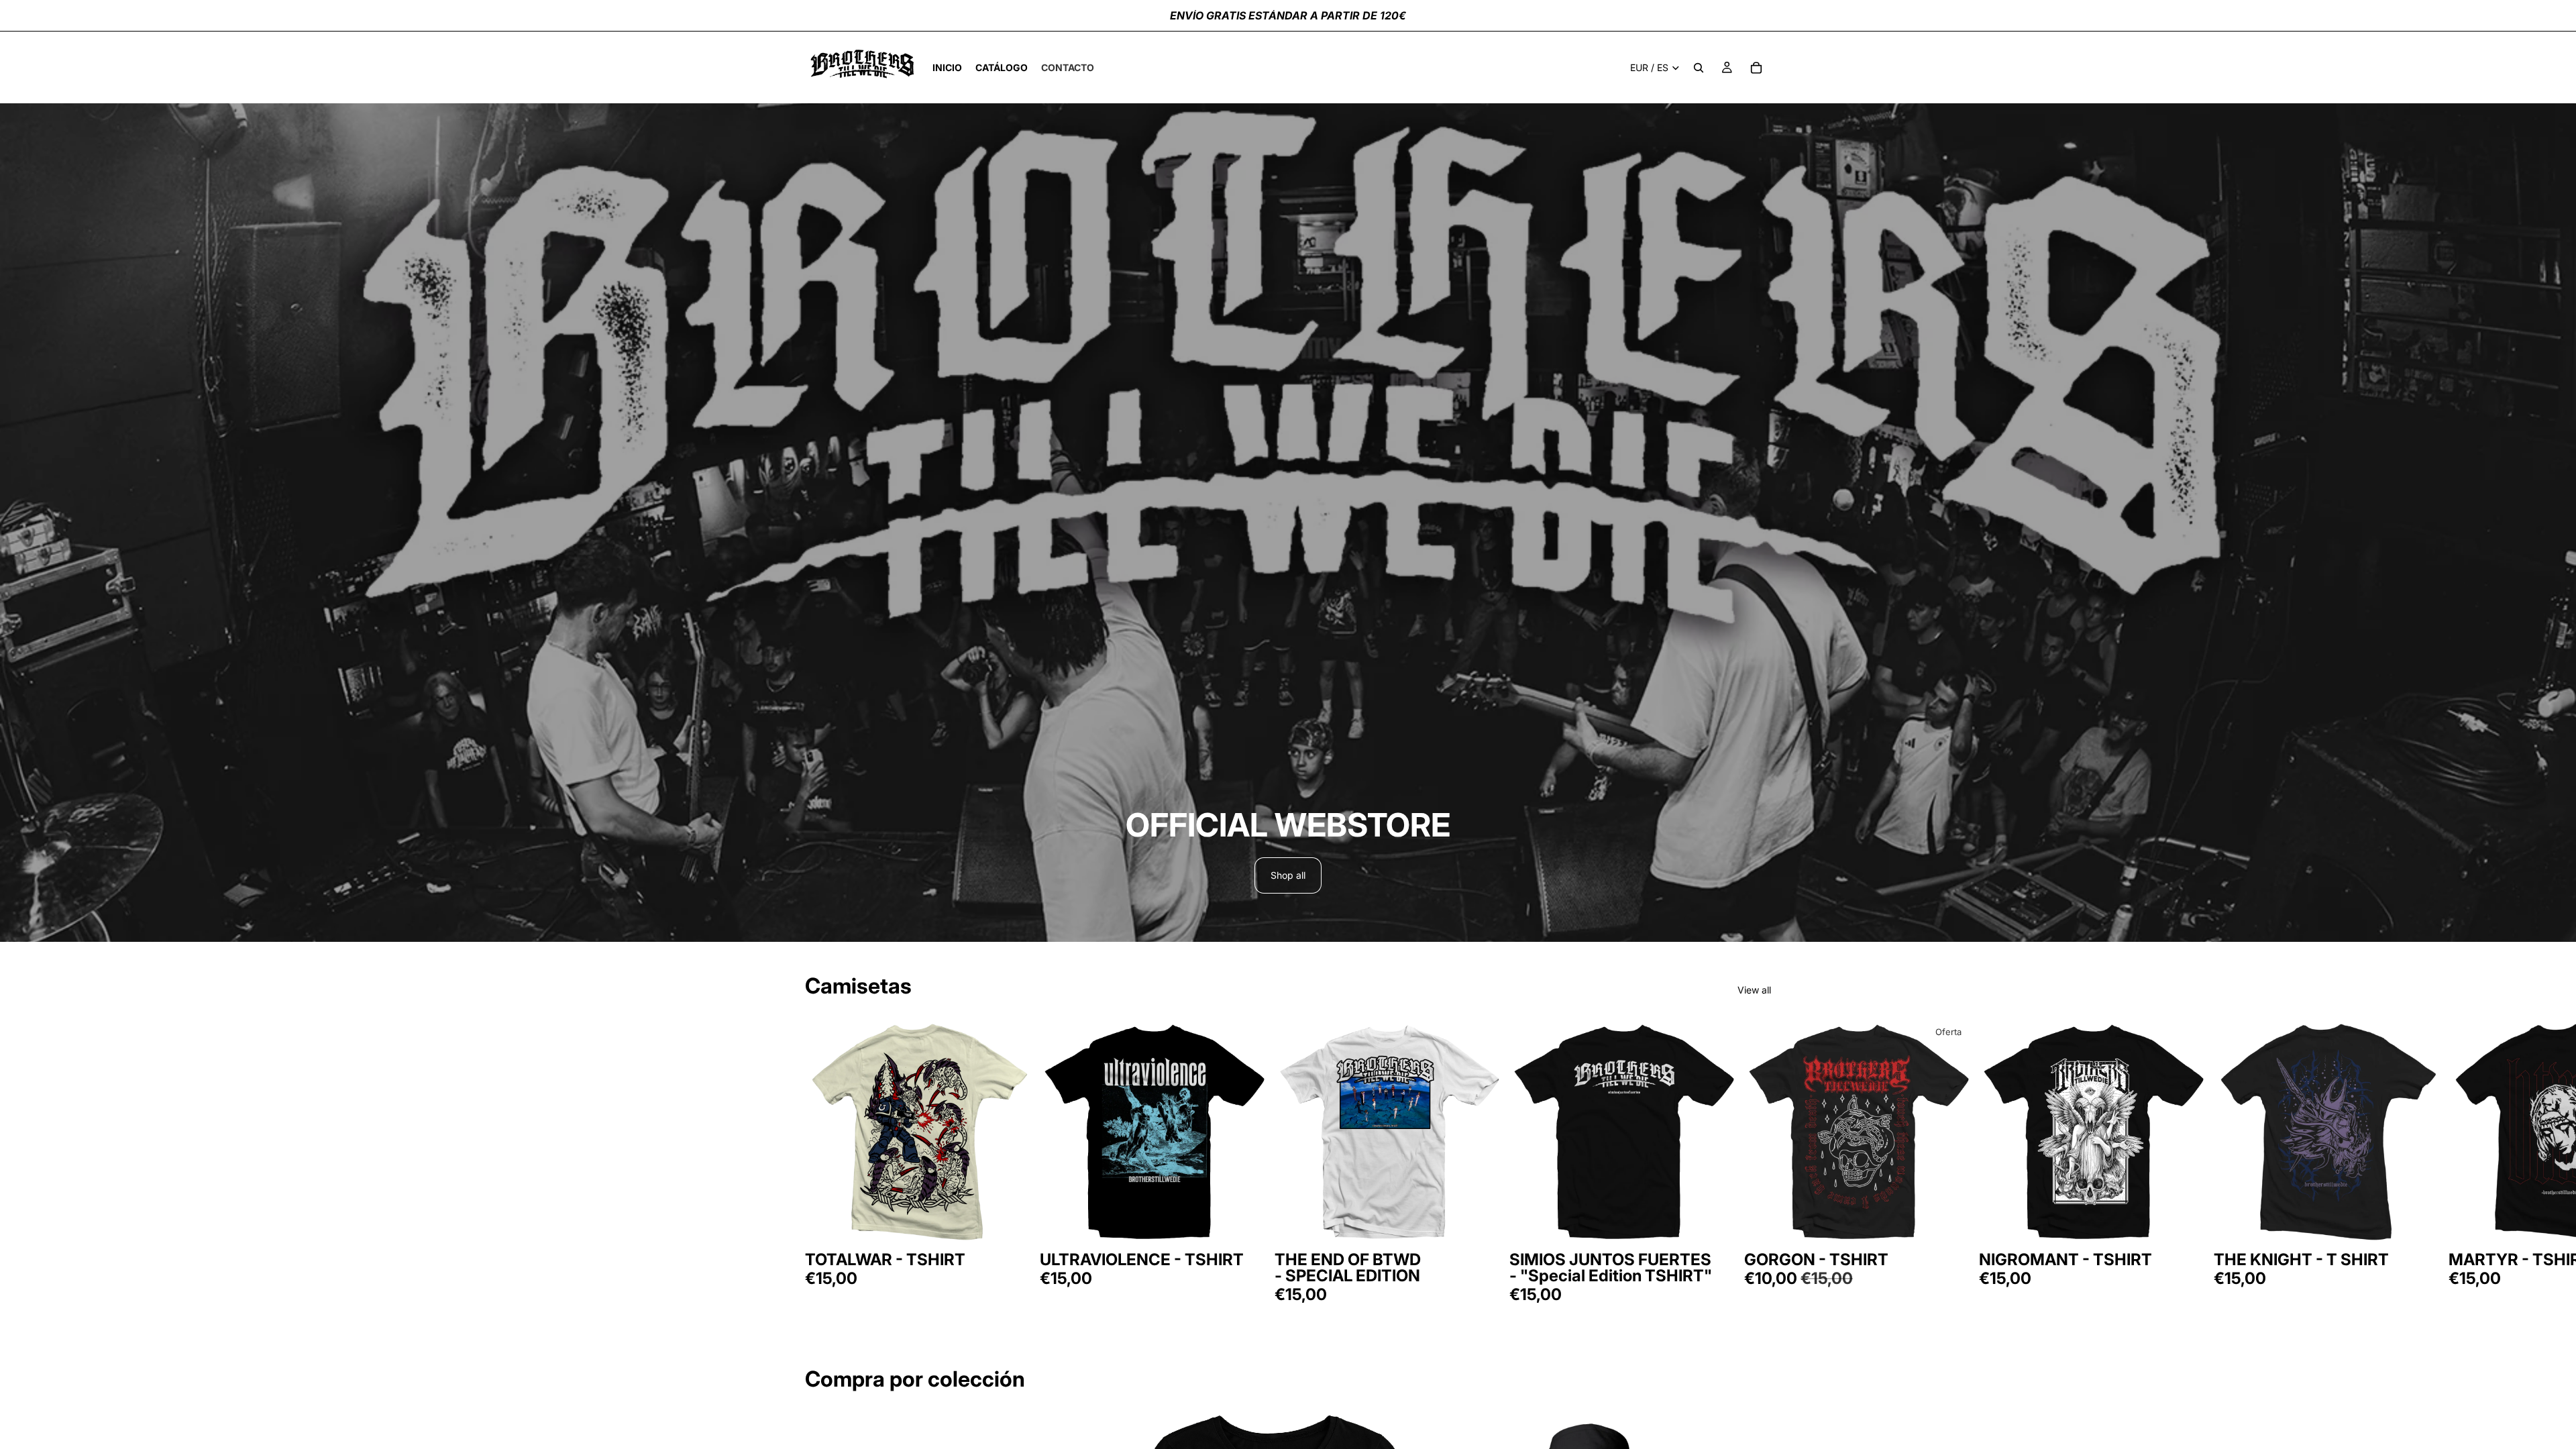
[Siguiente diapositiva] (1756, 1160)
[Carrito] (1756, 68)
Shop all (1288, 875)
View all (1754, 990)
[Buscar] (1699, 68)
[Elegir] (1014, 1226)
